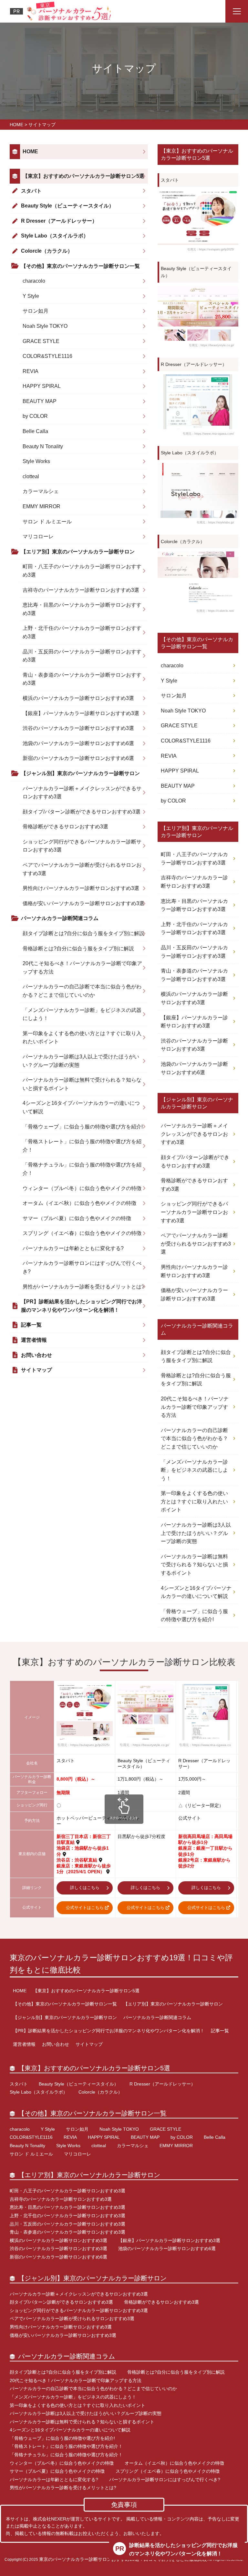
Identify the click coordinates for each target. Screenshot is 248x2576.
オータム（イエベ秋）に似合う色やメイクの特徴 (79, 1203)
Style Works (36, 461)
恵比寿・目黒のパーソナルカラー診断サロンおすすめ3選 (82, 609)
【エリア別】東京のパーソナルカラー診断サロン (78, 552)
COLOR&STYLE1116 (47, 356)
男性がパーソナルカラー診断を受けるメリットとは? (83, 1287)
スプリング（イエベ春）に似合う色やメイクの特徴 (82, 1233)
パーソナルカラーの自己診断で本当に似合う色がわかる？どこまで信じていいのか (82, 991)
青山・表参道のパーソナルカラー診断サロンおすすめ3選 (82, 679)
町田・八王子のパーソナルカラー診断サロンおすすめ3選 (82, 571)
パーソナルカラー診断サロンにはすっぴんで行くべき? (82, 1267)
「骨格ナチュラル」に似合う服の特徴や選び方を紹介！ (82, 1169)
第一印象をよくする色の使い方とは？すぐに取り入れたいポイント (82, 1038)
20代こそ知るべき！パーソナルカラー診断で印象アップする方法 (82, 968)
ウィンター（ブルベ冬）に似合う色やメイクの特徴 (82, 1188)
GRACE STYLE (41, 341)
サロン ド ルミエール (47, 522)
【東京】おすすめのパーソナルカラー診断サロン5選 (83, 176)
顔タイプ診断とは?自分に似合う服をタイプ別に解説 (83, 933)
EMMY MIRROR (41, 506)
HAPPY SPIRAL (42, 386)
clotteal (31, 476)
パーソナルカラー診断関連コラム (60, 918)
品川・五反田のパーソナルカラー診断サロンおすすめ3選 (82, 656)
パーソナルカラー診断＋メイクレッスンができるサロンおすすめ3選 (82, 793)
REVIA (31, 371)
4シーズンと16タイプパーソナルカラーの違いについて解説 (81, 1107)
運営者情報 (34, 1340)
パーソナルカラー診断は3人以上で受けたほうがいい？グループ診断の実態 (81, 1061)
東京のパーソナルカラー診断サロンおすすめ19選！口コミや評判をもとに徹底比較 (121, 1964)
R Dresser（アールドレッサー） (59, 221)
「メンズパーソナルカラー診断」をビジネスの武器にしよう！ (82, 1014)
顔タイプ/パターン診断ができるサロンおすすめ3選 (82, 812)
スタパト (31, 191)
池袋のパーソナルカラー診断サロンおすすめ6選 (78, 743)
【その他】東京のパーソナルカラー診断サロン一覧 (80, 266)
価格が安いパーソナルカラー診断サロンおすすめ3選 (83, 903)
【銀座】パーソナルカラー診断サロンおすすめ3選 (81, 713)
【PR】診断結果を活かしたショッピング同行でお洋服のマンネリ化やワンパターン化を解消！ (82, 1306)
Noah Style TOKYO (45, 326)
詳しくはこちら (85, 1888)
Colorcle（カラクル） (47, 251)
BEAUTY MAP (40, 401)
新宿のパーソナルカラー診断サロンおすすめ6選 (78, 758)
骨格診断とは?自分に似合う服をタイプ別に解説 (78, 949)
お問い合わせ (36, 1355)
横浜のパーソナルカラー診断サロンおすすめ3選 (78, 698)
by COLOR (35, 416)
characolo (34, 281)
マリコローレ (38, 536)
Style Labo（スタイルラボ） (55, 236)
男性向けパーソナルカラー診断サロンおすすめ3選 (81, 888)
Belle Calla (35, 431)
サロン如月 (36, 311)
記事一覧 (31, 1325)
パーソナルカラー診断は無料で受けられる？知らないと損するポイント (82, 1084)
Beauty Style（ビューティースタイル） (67, 206)
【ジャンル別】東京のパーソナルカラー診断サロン (80, 773)
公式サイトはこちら (85, 1908)
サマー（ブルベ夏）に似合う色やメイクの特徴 (77, 1218)
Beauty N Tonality (43, 446)
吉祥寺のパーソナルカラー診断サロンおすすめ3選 (81, 590)
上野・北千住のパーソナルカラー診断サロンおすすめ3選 (82, 632)
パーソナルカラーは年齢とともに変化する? (73, 1248)
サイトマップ (36, 1370)
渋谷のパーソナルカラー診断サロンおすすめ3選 (78, 728)
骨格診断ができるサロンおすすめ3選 (65, 827)
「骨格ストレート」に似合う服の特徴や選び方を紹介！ (82, 1146)
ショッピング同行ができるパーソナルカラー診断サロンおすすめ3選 (82, 846)
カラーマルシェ (41, 491)
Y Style (31, 296)
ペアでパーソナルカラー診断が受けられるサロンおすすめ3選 (82, 869)
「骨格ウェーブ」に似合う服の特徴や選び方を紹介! (83, 1127)
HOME (30, 152)
